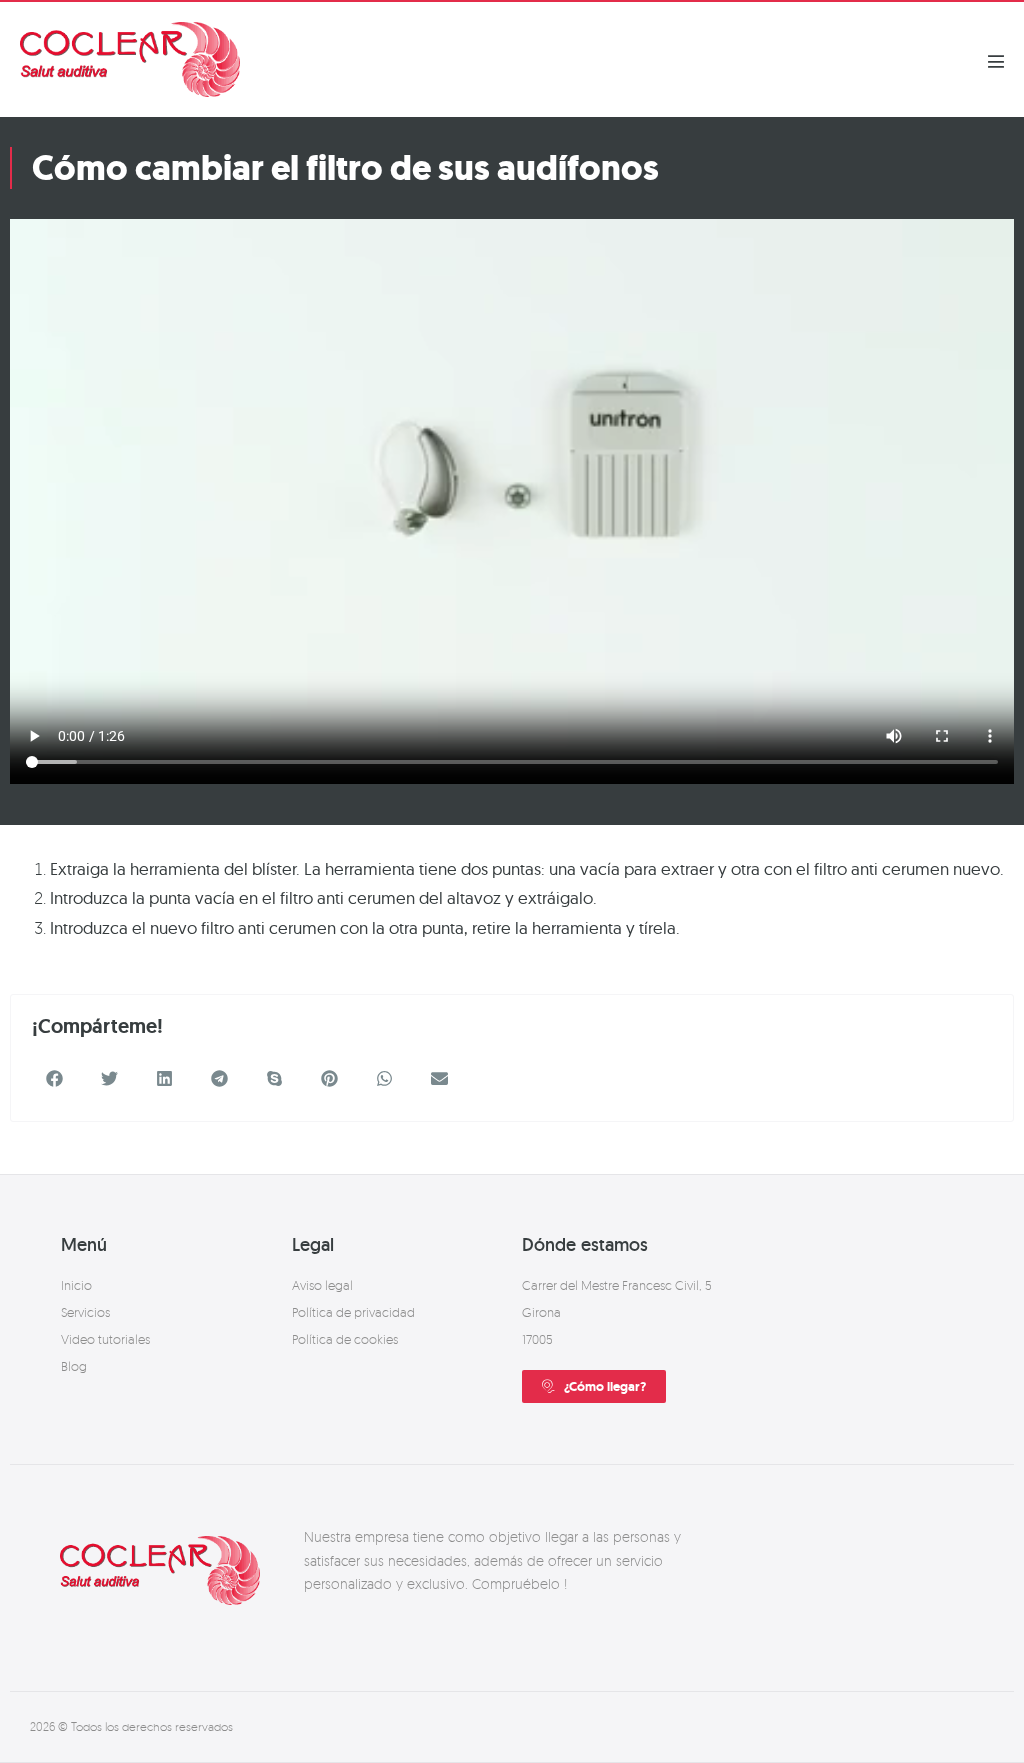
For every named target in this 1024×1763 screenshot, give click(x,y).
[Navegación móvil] (996, 61)
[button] (54, 1078)
